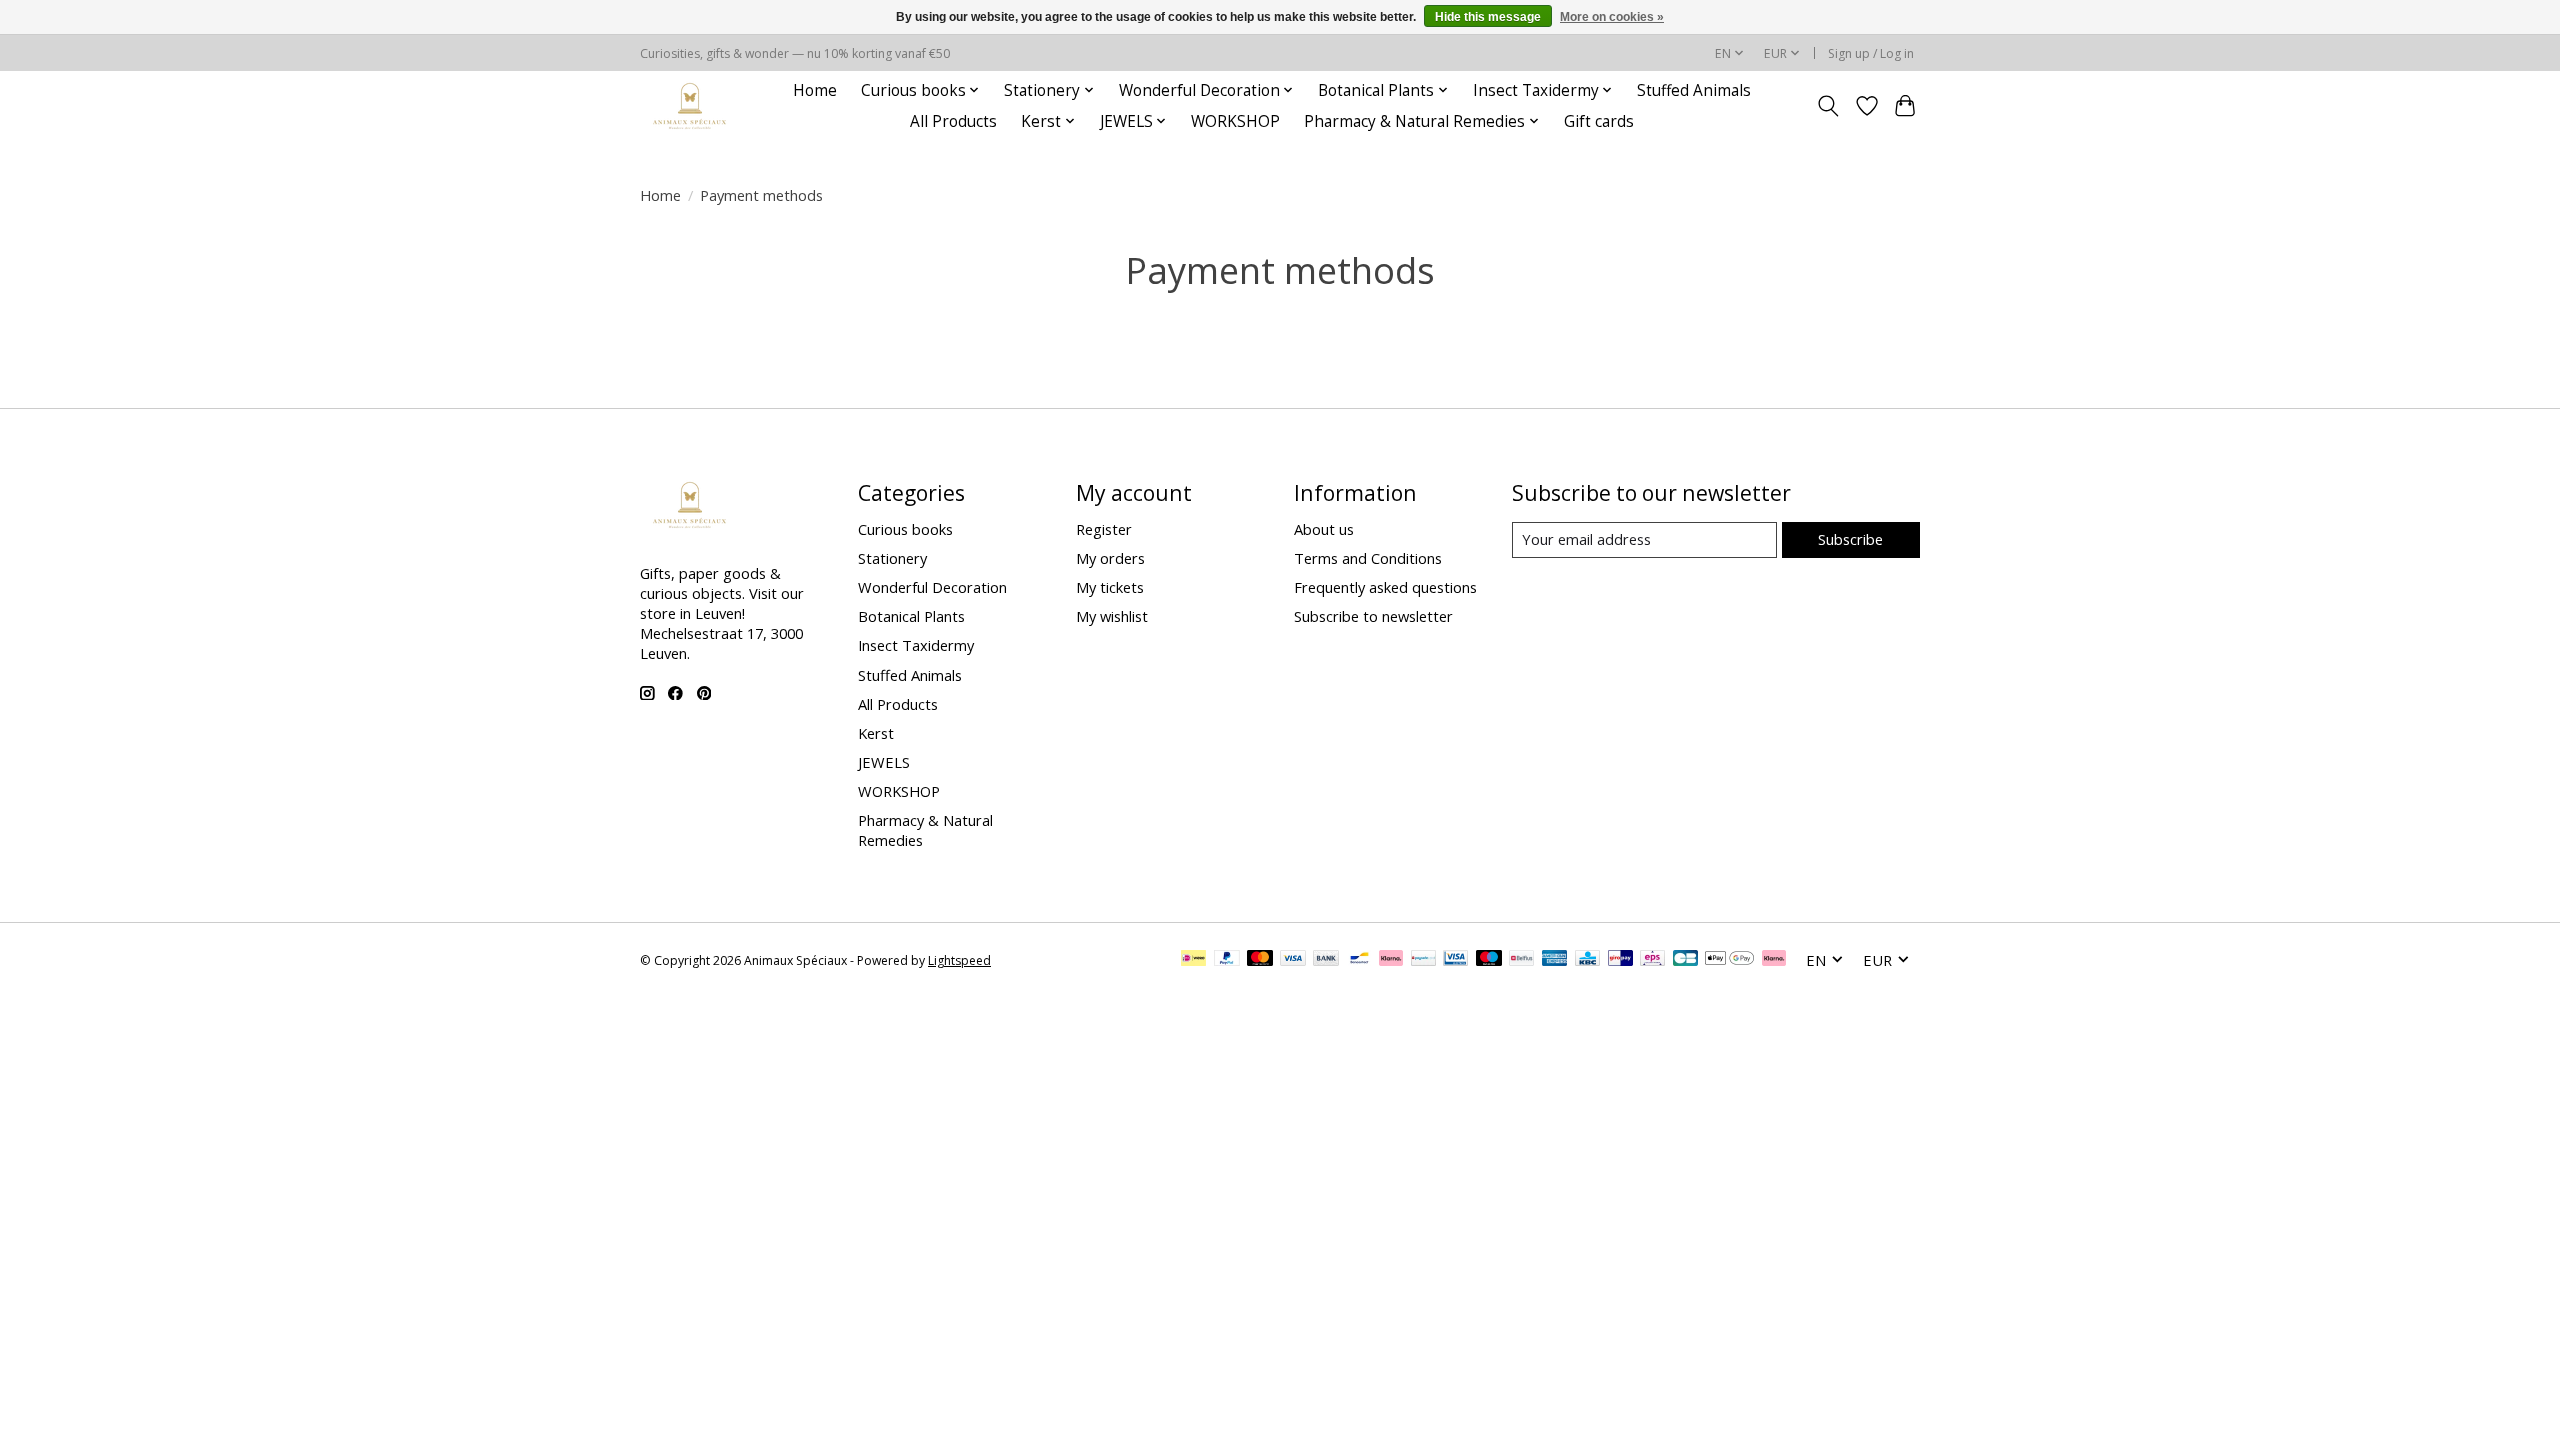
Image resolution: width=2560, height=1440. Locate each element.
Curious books (905, 529)
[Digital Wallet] (1729, 960)
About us (1324, 529)
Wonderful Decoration (932, 587)
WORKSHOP (1235, 121)
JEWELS (884, 762)
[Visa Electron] (1455, 960)
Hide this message (1488, 17)
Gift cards (1599, 121)
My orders (1110, 558)
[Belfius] (1521, 960)
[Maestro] (1489, 960)
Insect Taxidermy (916, 645)
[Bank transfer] (1326, 960)
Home (815, 90)
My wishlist (1112, 616)
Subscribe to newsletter (1373, 616)
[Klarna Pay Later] (1774, 960)
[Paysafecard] (1423, 960)
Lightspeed (959, 960)
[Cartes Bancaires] (1685, 960)
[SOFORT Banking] (1391, 960)
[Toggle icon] (1828, 106)
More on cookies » (1612, 17)
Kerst (876, 733)
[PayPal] (1227, 960)
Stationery (892, 558)
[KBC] (1587, 960)
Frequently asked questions (1385, 587)
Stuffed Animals (1694, 90)
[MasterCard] (1260, 960)
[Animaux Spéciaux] (690, 105)
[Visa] (1293, 960)
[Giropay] (1620, 960)
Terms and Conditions (1368, 558)
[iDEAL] (1193, 960)
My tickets (1110, 587)
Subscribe (1850, 539)
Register (1104, 529)
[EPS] (1652, 960)
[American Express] (1555, 960)
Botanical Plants (911, 616)
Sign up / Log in (1871, 53)
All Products (953, 121)
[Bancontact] (1359, 960)
